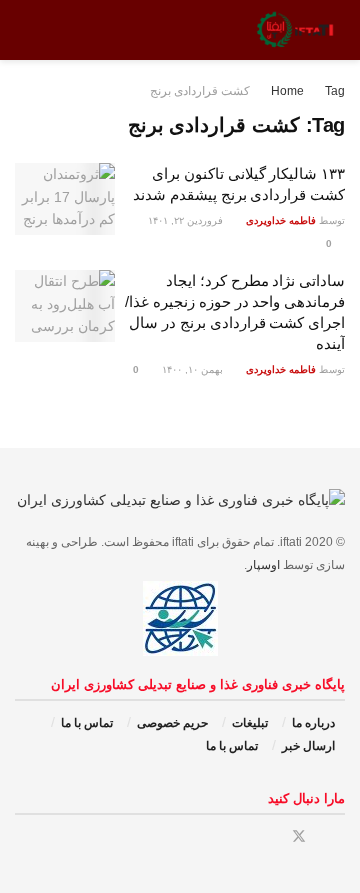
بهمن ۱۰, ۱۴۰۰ (194, 369)
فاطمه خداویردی (281, 220)
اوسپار (263, 565)
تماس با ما (87, 723)
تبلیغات (250, 723)
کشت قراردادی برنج (200, 91)
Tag (335, 91)
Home (287, 91)
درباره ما (313, 723)
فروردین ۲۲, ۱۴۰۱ (187, 220)
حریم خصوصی (172, 723)
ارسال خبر (308, 746)
